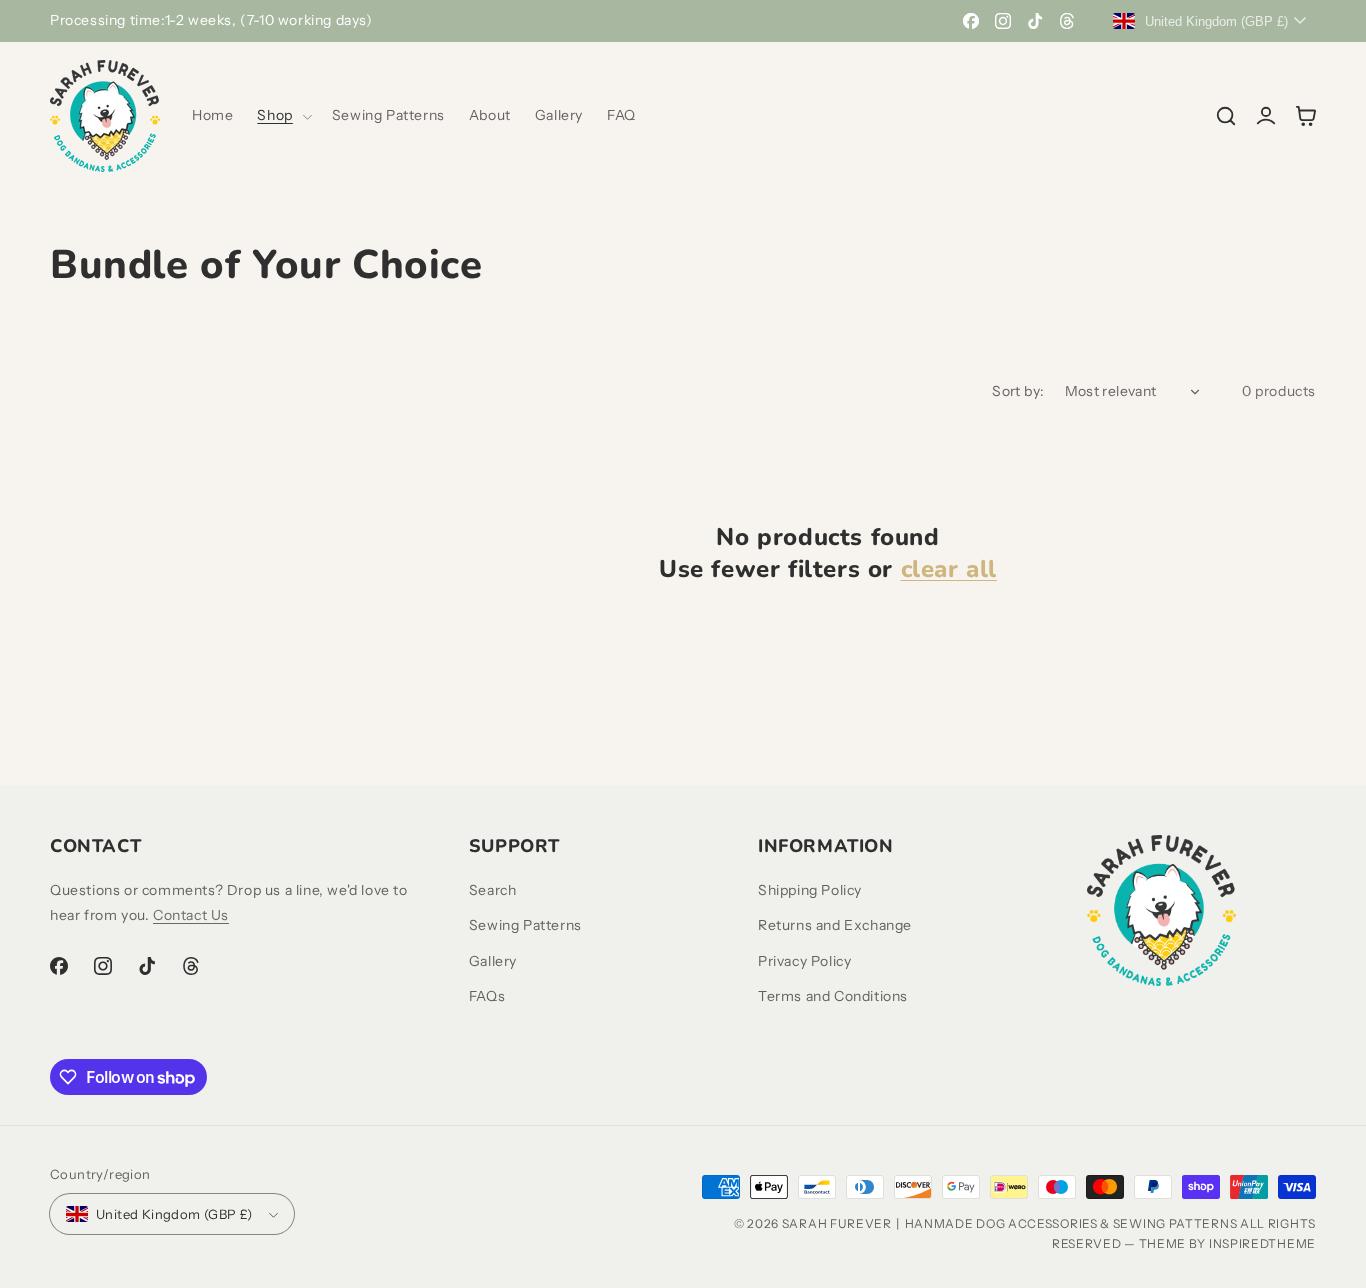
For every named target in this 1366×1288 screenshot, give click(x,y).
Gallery (493, 961)
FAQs (487, 996)
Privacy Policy (804, 961)
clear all (949, 569)
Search (493, 890)
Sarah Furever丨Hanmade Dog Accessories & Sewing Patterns (1010, 1223)
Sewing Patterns (525, 925)
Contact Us (191, 915)
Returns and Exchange (835, 925)
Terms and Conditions (833, 996)
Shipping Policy (810, 890)
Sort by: (1018, 391)
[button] (282, 115)
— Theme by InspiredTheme (1219, 1243)
